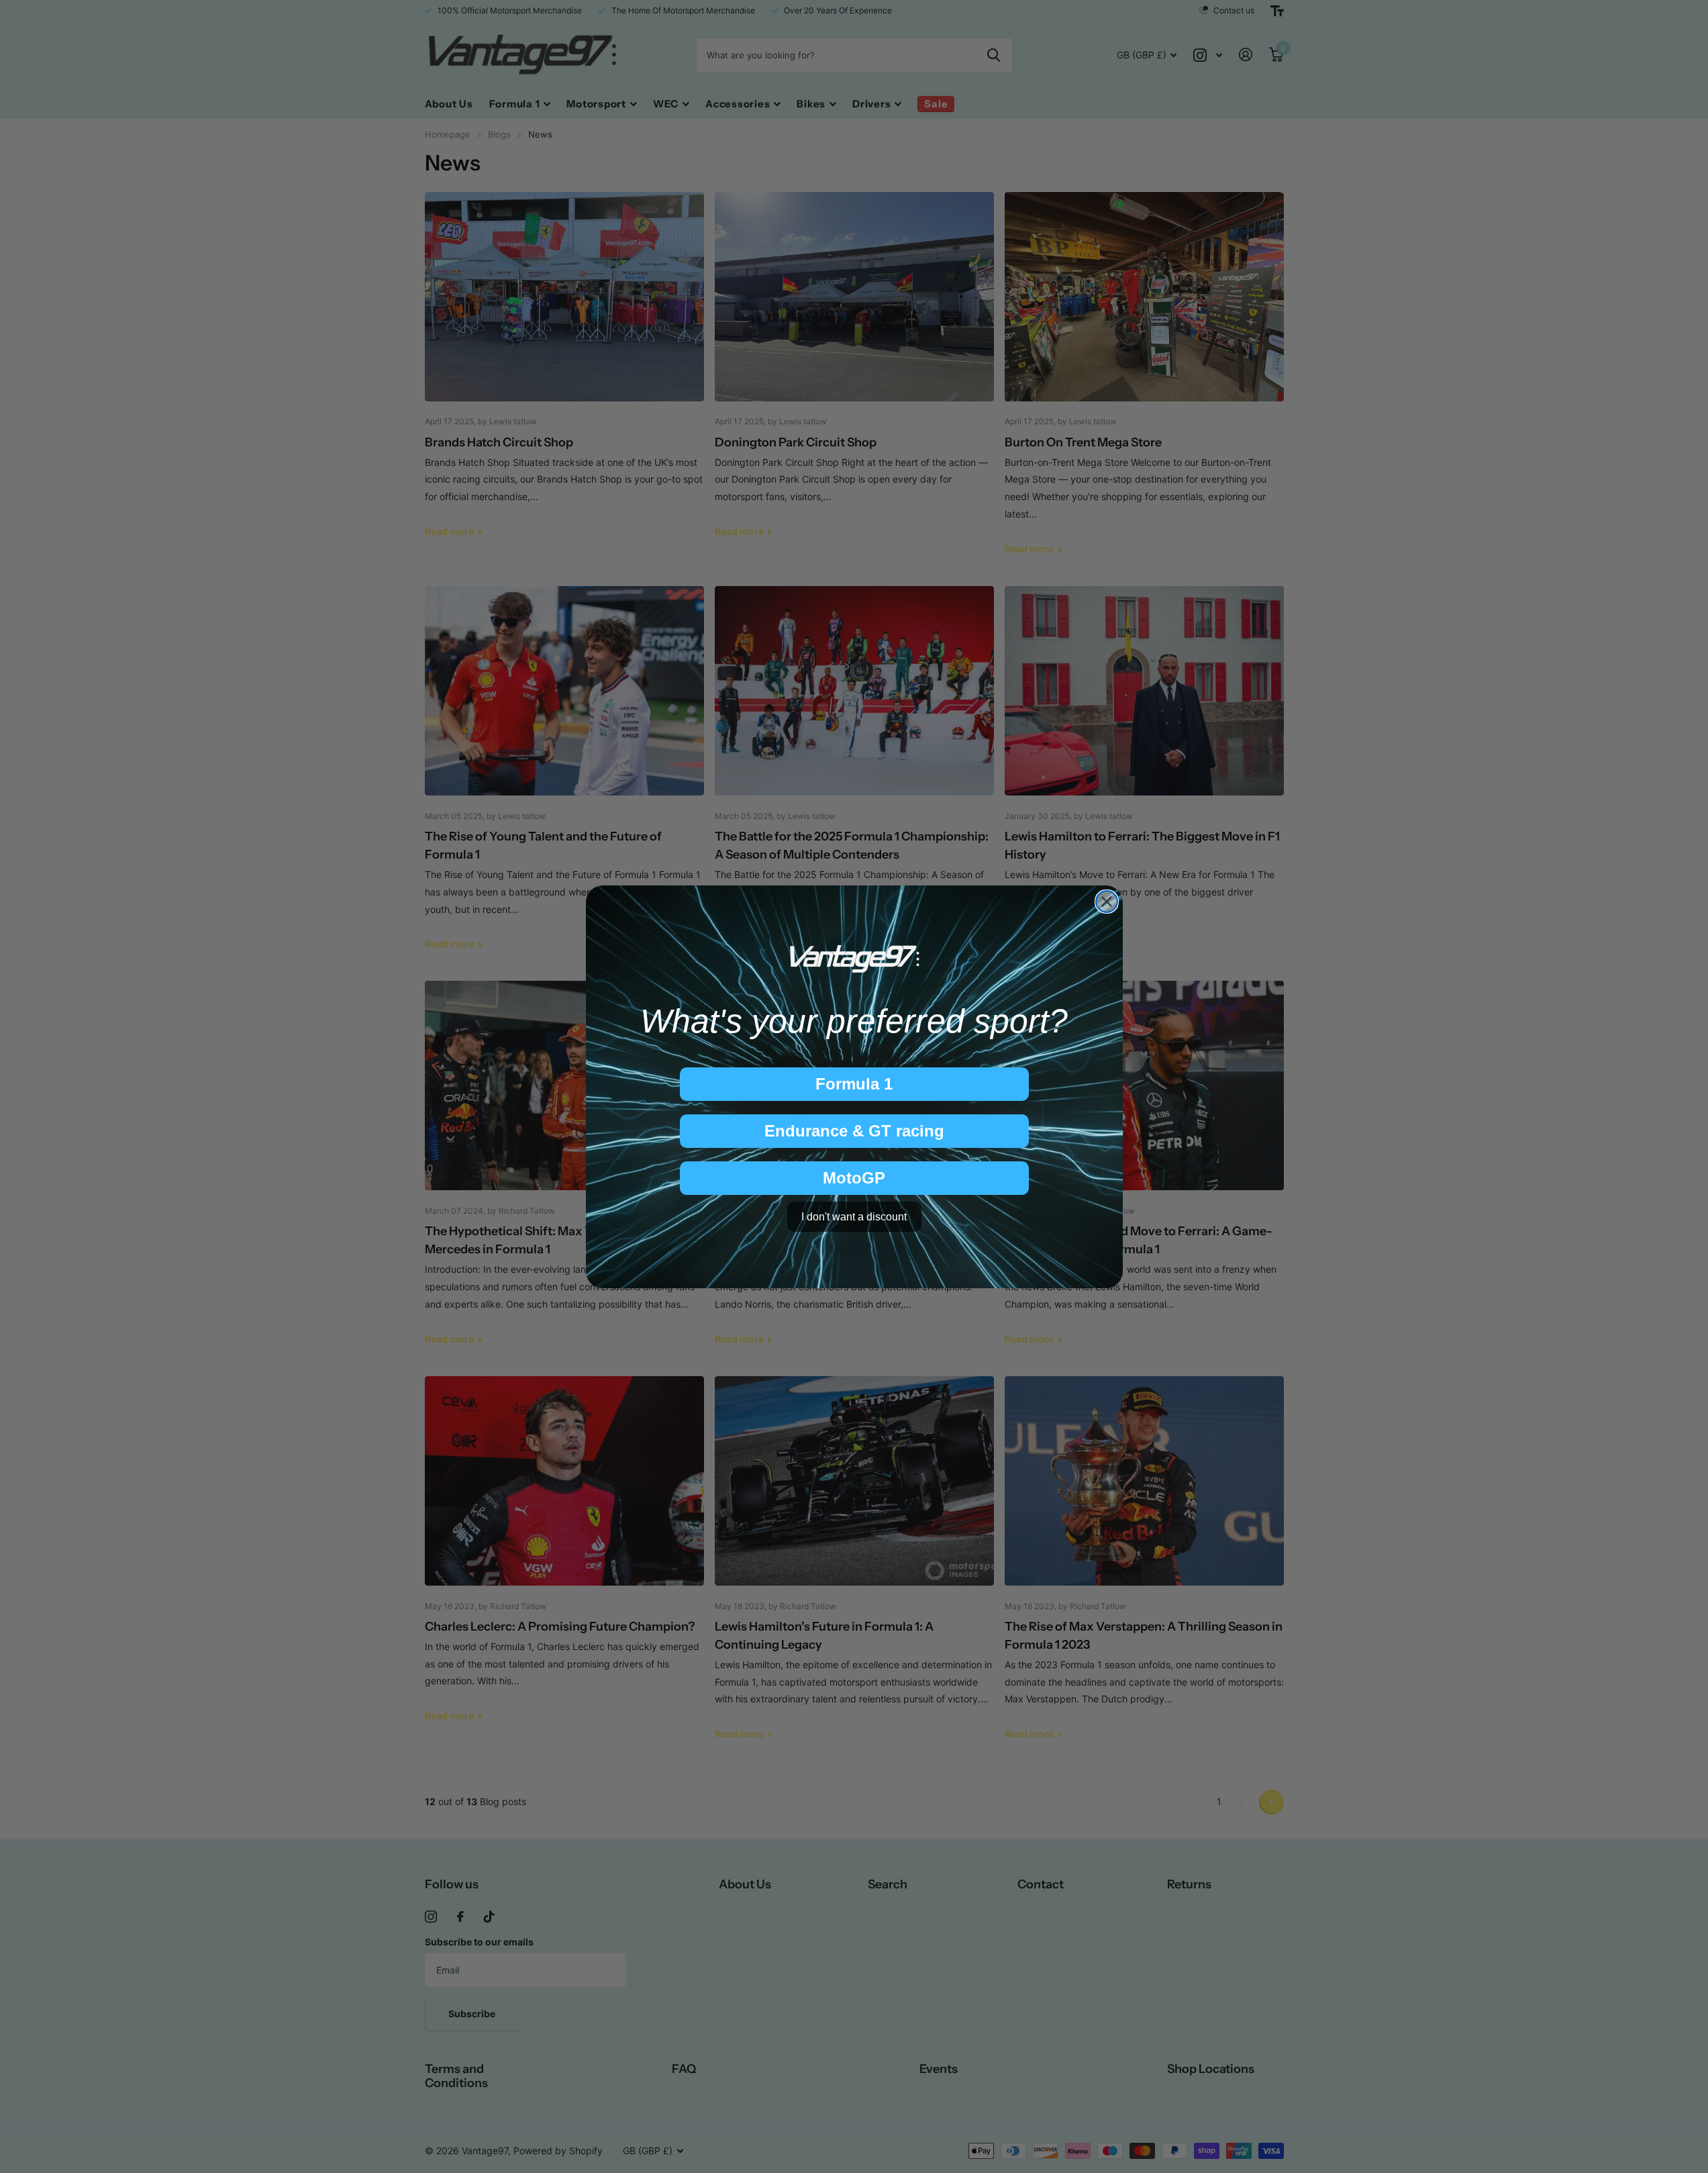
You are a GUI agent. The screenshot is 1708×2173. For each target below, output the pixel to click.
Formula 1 (854, 1084)
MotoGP (854, 1178)
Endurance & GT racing (854, 1131)
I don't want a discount (854, 1216)
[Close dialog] (1107, 902)
